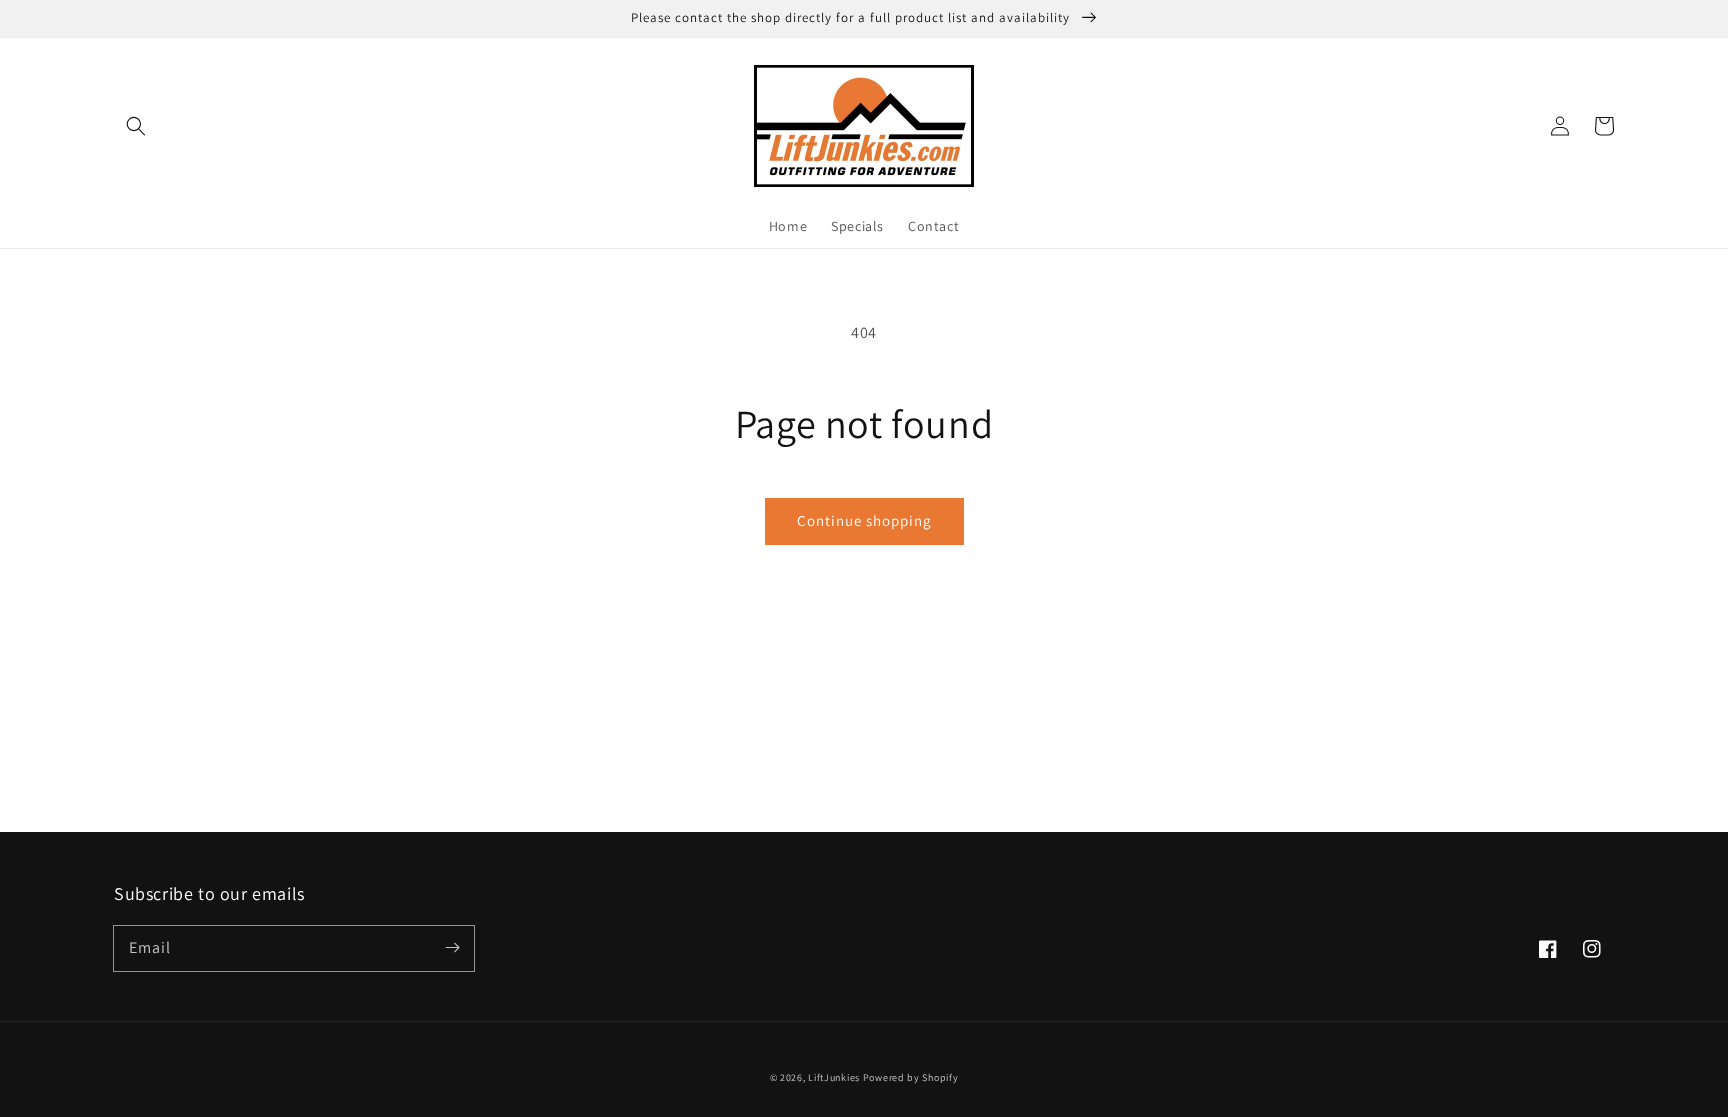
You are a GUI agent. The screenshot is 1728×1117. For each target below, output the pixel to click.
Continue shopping (864, 520)
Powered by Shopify (911, 1077)
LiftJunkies (834, 1077)
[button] (136, 126)
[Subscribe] (452, 948)
